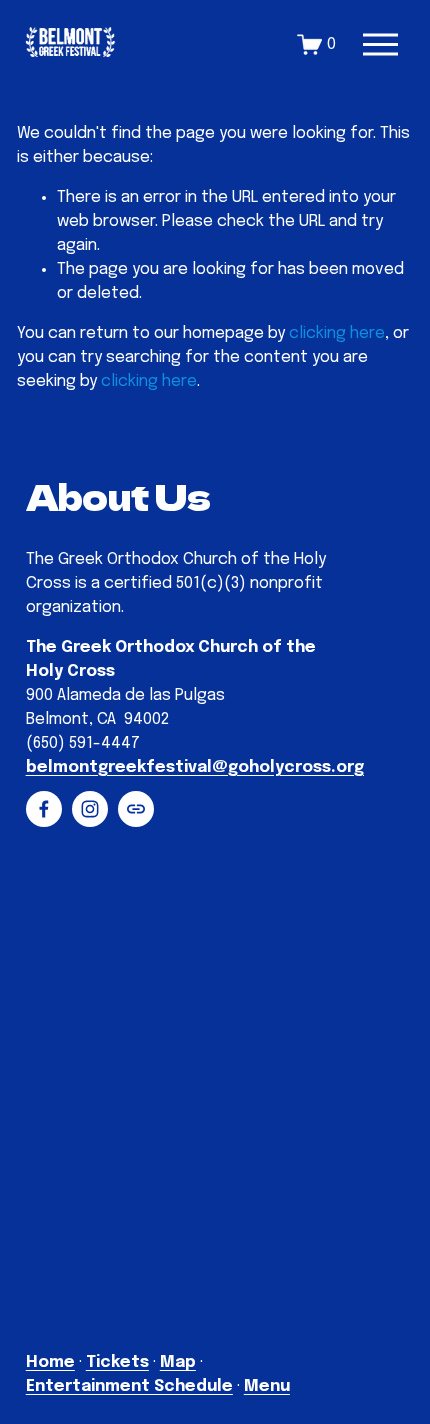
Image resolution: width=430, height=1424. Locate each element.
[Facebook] (44, 809)
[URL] (136, 809)
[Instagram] (90, 809)
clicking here (337, 333)
